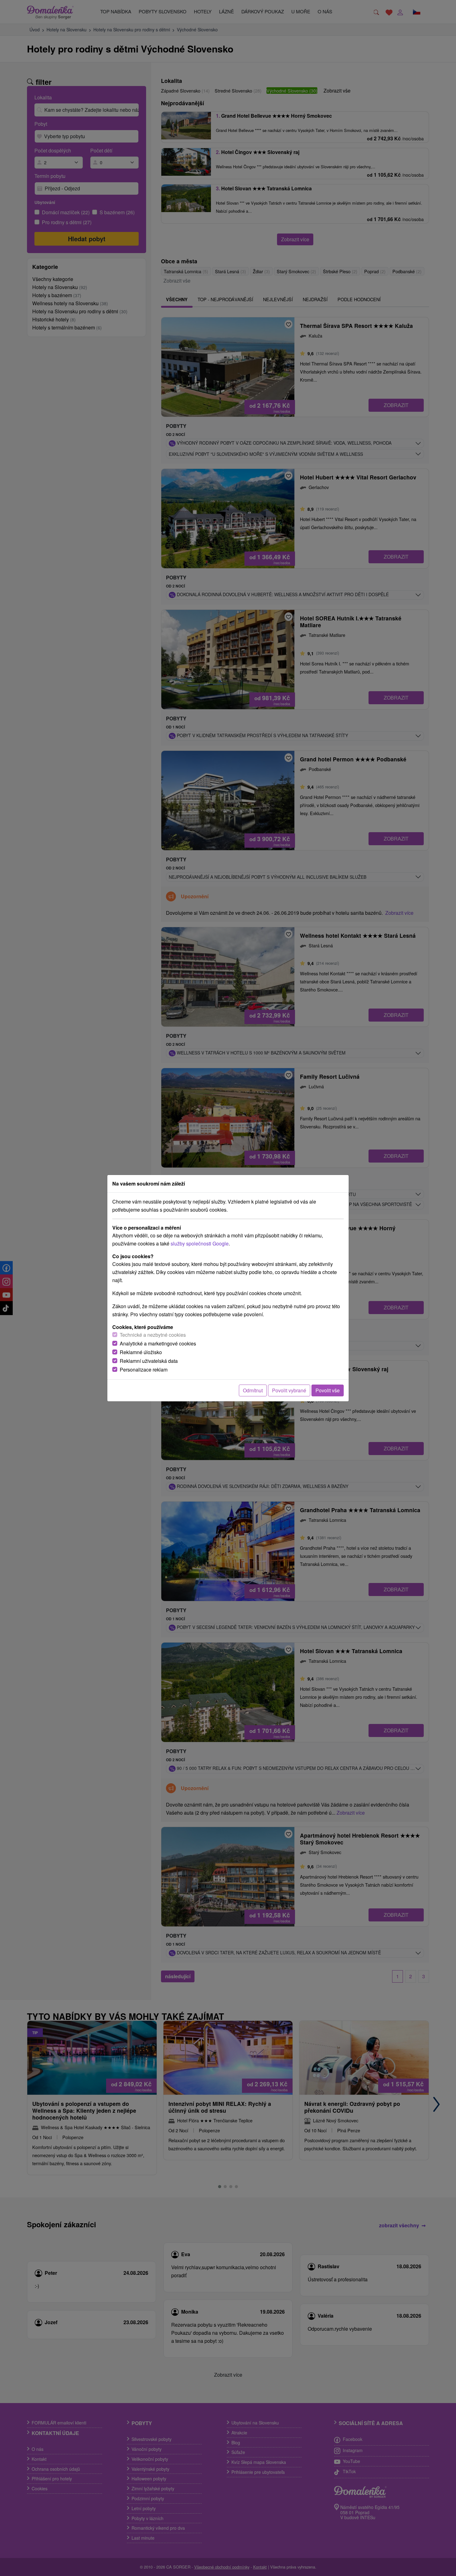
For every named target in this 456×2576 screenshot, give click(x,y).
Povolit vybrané (289, 1390)
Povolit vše (328, 1390)
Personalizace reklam (144, 1370)
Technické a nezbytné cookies (153, 1335)
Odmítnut (253, 1390)
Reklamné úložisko (141, 1352)
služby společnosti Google (200, 1243)
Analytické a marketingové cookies (158, 1343)
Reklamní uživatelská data (149, 1361)
